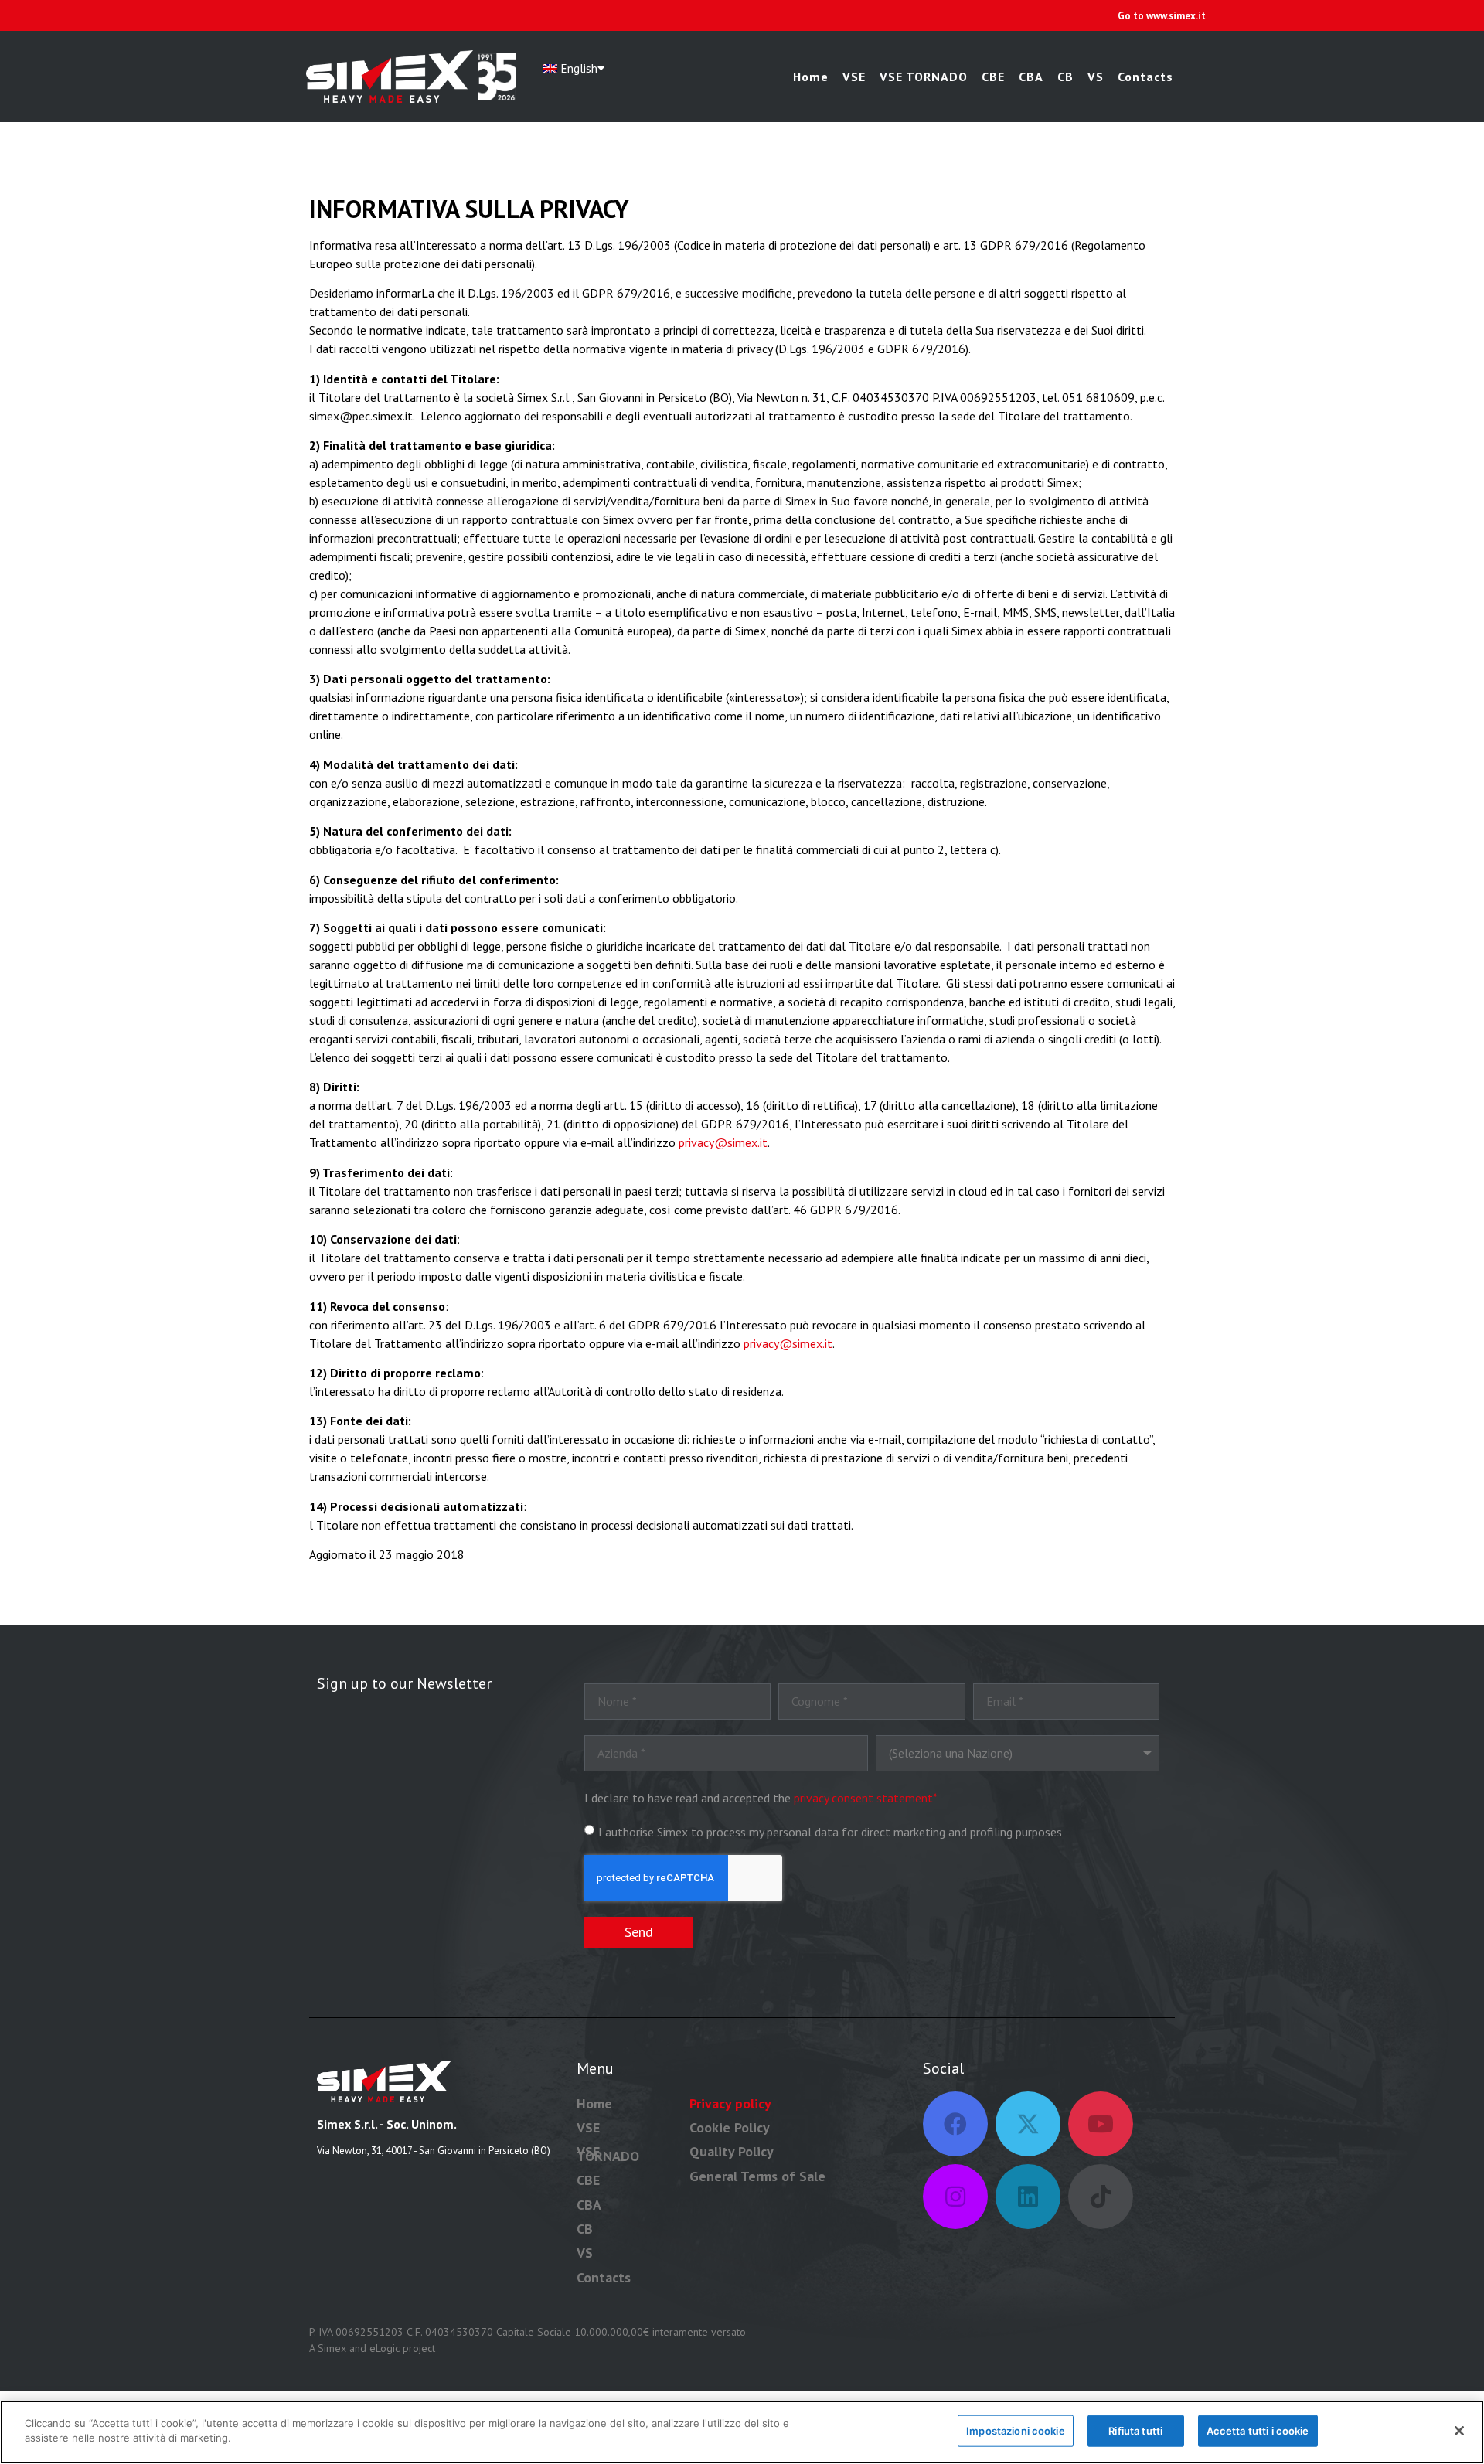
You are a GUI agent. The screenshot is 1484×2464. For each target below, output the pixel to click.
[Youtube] (1101, 2124)
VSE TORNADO (924, 77)
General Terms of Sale (757, 2176)
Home (811, 77)
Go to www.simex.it (1162, 16)
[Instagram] (955, 2197)
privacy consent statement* (866, 1797)
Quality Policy (732, 2151)
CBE (993, 77)
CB (1065, 77)
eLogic (385, 2348)
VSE (854, 77)
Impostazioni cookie (1015, 2431)
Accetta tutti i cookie (1258, 2431)
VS (1096, 77)
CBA (1031, 77)
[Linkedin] (1028, 2197)
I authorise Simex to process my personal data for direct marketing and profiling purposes (830, 1831)
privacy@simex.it (723, 1142)
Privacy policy (730, 2103)
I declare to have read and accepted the (761, 1797)
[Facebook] (955, 2124)
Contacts (1145, 77)
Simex (332, 2348)
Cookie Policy (730, 2127)
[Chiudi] (1459, 2431)
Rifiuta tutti (1135, 2431)
